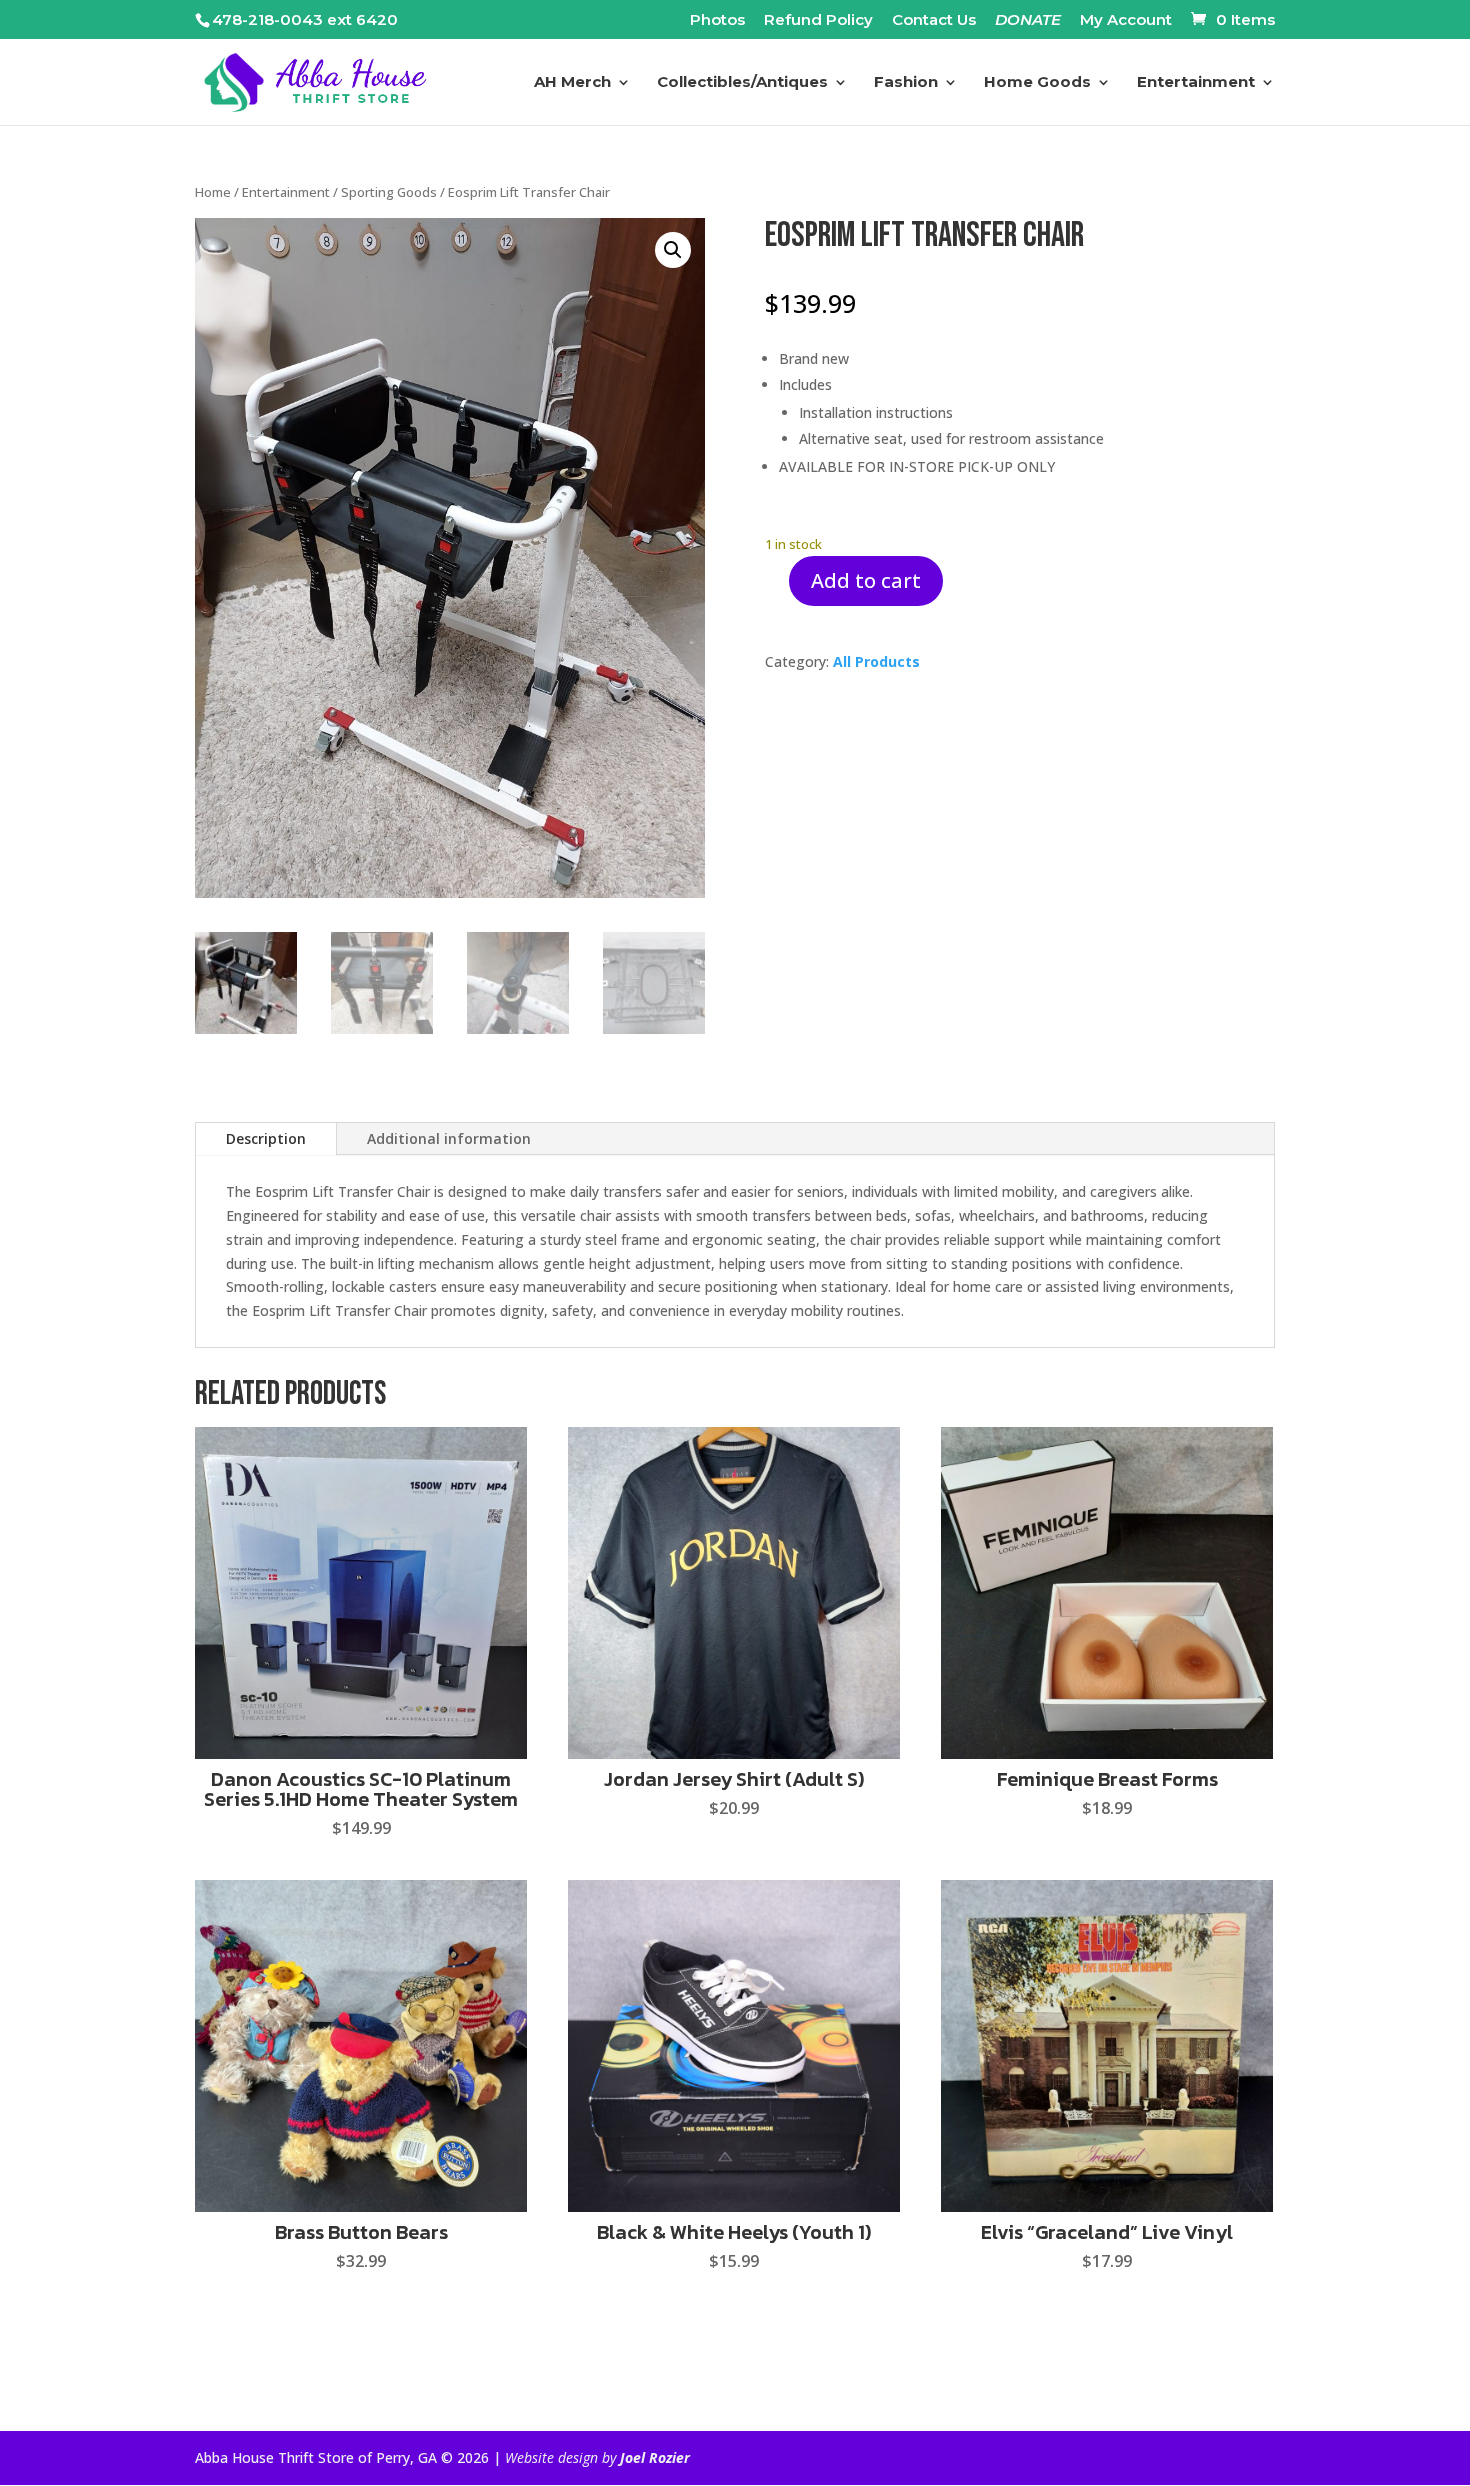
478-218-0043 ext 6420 (305, 19)
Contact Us (934, 20)
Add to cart (866, 580)
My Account (1126, 20)
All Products (876, 661)
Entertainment (1196, 83)
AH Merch (572, 83)
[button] (673, 250)
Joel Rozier (655, 2457)
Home (213, 192)
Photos (717, 20)
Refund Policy (818, 20)
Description (266, 1138)
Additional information (449, 1138)
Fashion (906, 83)
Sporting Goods (389, 192)
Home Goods (1037, 83)
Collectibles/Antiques (742, 83)
